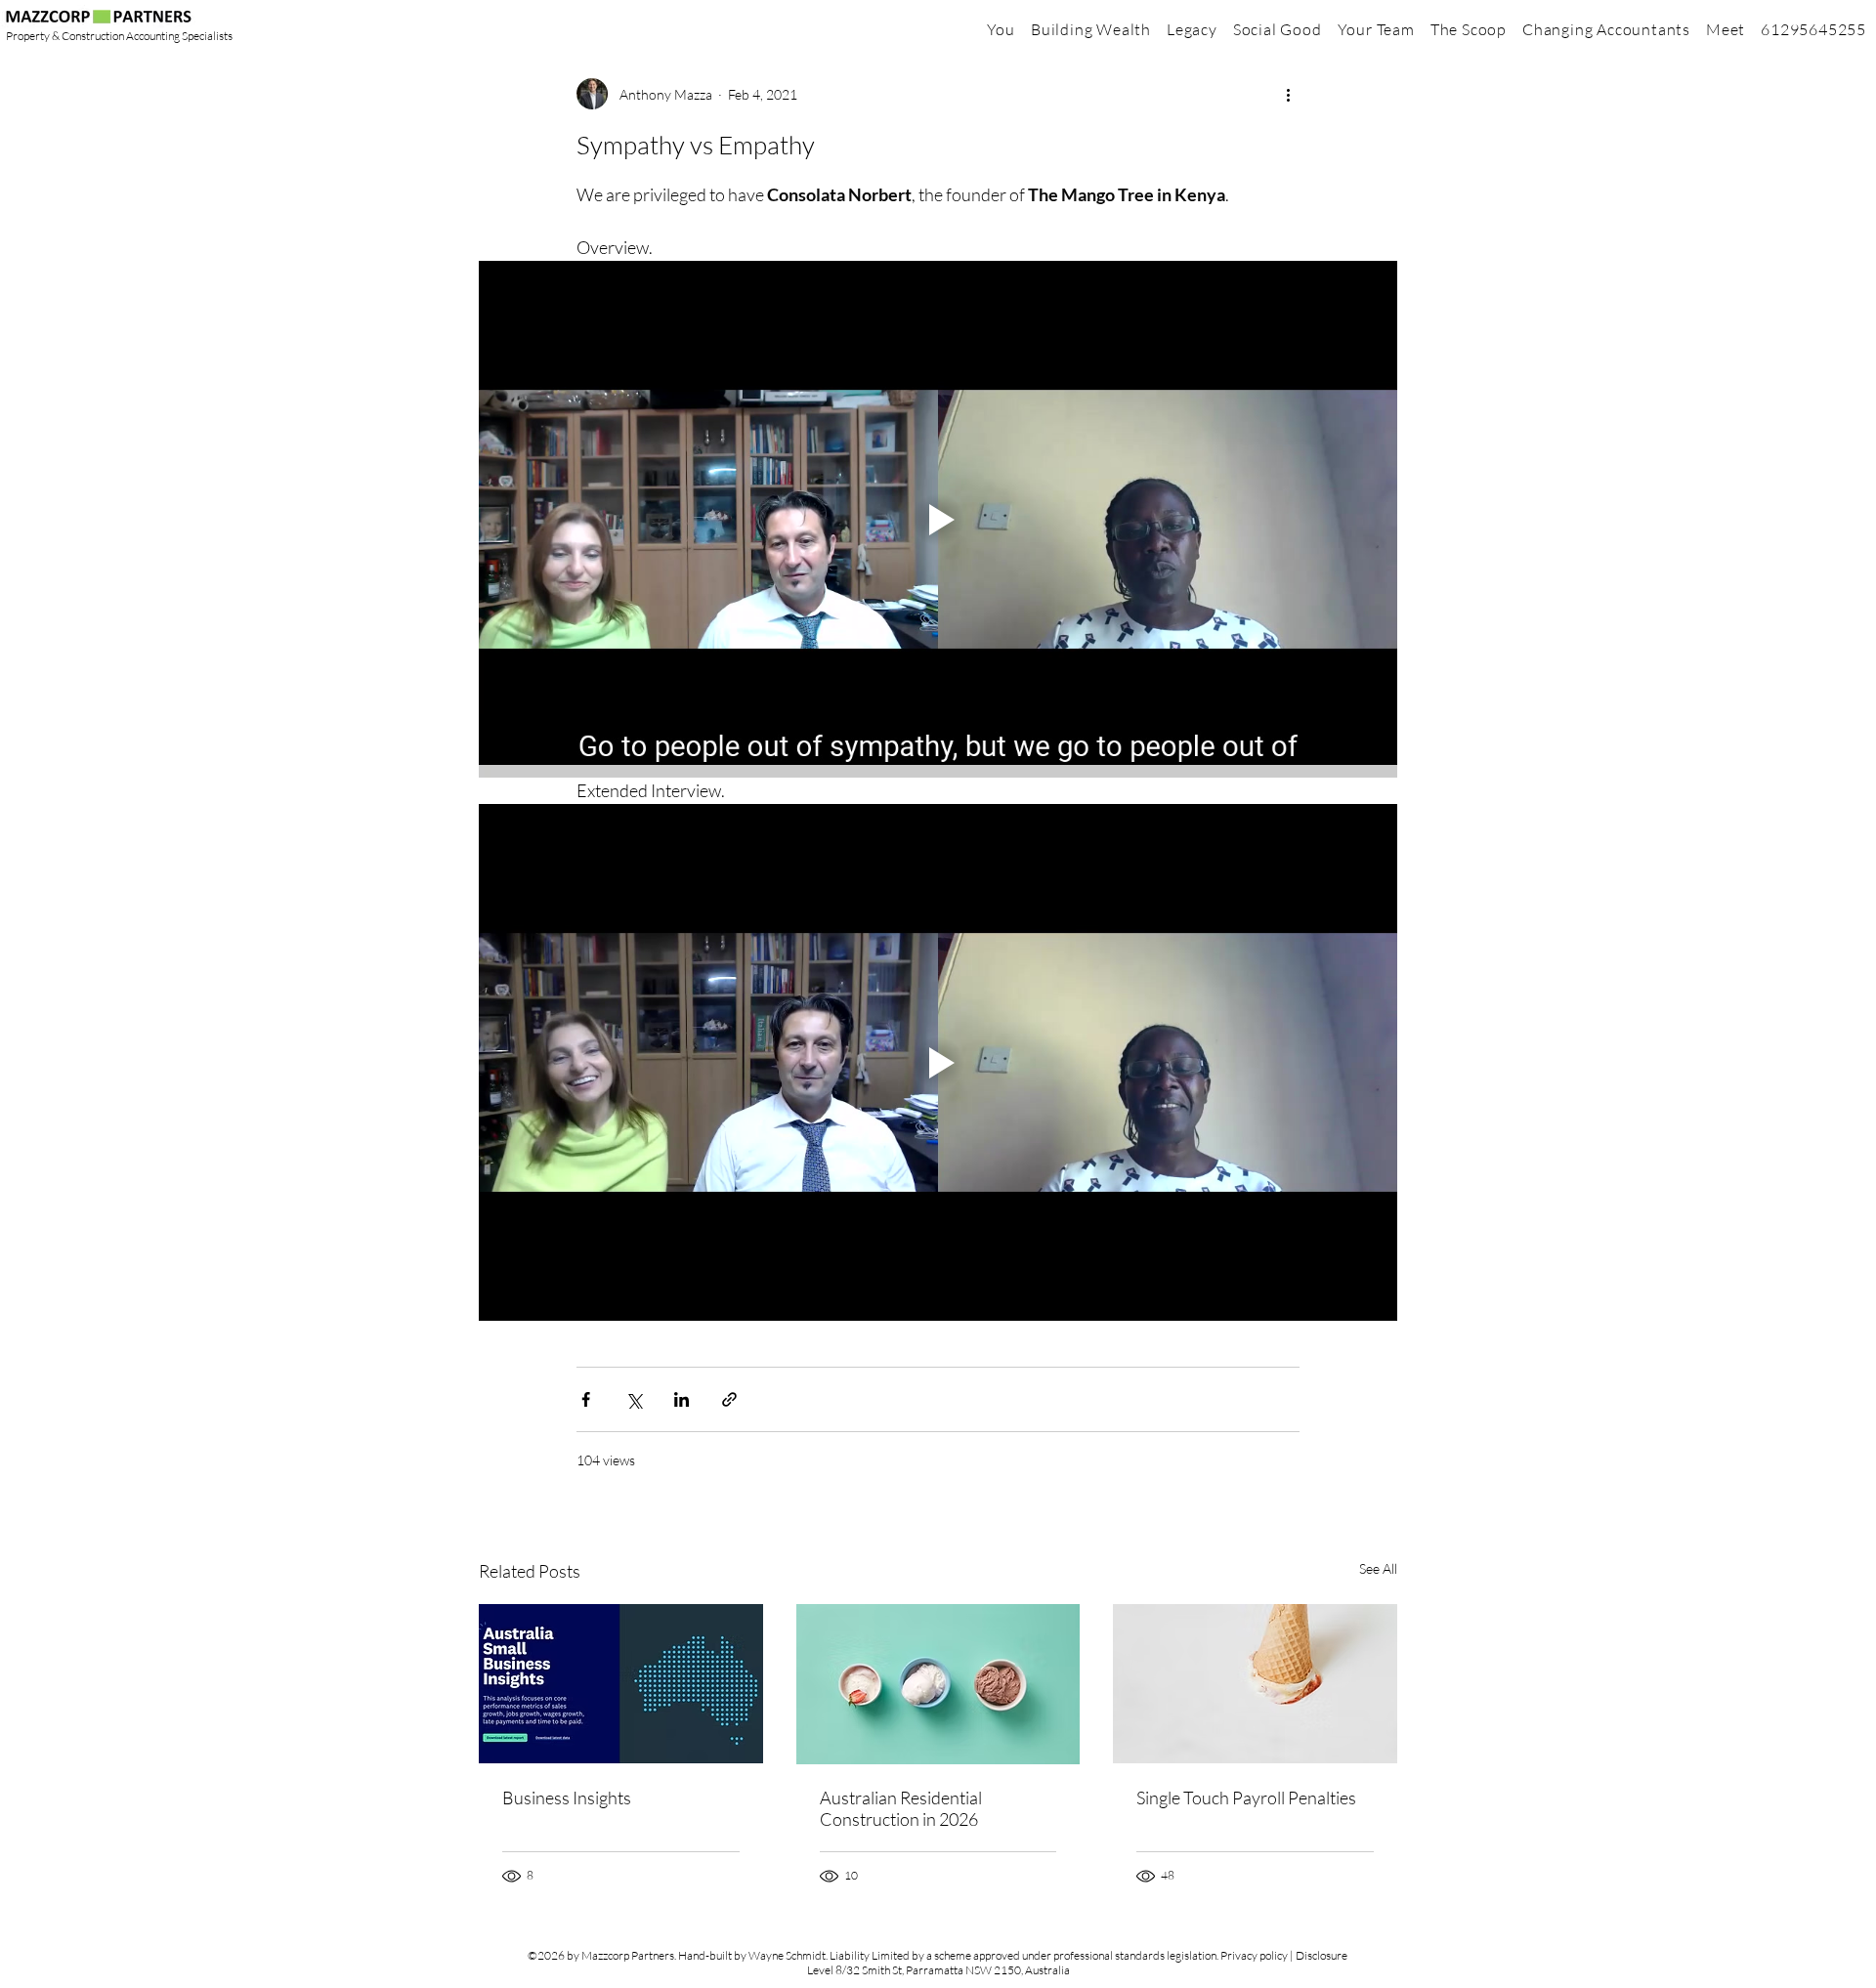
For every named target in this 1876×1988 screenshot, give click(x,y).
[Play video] (938, 519)
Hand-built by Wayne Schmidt (752, 1955)
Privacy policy (1254, 1955)
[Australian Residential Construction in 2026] (938, 1684)
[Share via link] (729, 1399)
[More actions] (1288, 94)
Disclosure (1322, 1955)
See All (1378, 1568)
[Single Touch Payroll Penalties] (1255, 1684)
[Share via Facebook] (586, 1399)
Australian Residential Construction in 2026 (901, 1808)
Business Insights (567, 1798)
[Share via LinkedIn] (682, 1399)
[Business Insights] (621, 1684)
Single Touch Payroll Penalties (1246, 1798)
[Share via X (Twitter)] (634, 1399)
